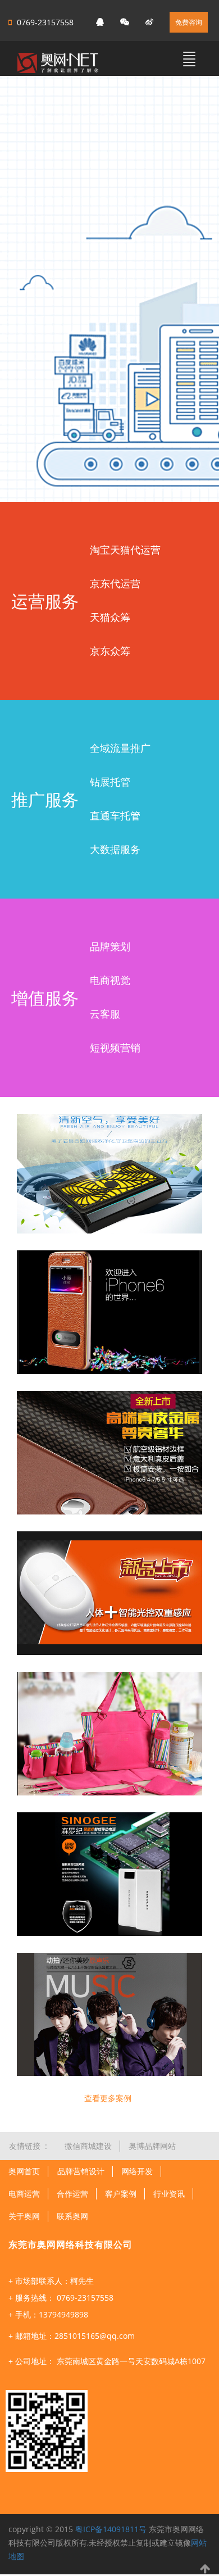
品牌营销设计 (81, 2171)
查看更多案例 (108, 2098)
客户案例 (121, 2194)
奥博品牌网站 (152, 2146)
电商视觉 (110, 980)
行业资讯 (169, 2194)
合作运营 (72, 2194)
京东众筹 (110, 651)
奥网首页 (24, 2171)
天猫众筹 (110, 617)
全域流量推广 (120, 748)
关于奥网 (24, 2216)
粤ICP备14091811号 (111, 2529)
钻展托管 (110, 782)
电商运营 (24, 2194)
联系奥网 (72, 2216)
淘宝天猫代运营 (125, 550)
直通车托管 (115, 815)
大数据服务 (115, 849)
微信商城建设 (88, 2146)
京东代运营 (115, 583)
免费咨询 (189, 22)
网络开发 (137, 2171)
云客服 (105, 1014)
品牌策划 (110, 946)
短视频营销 (115, 1047)
